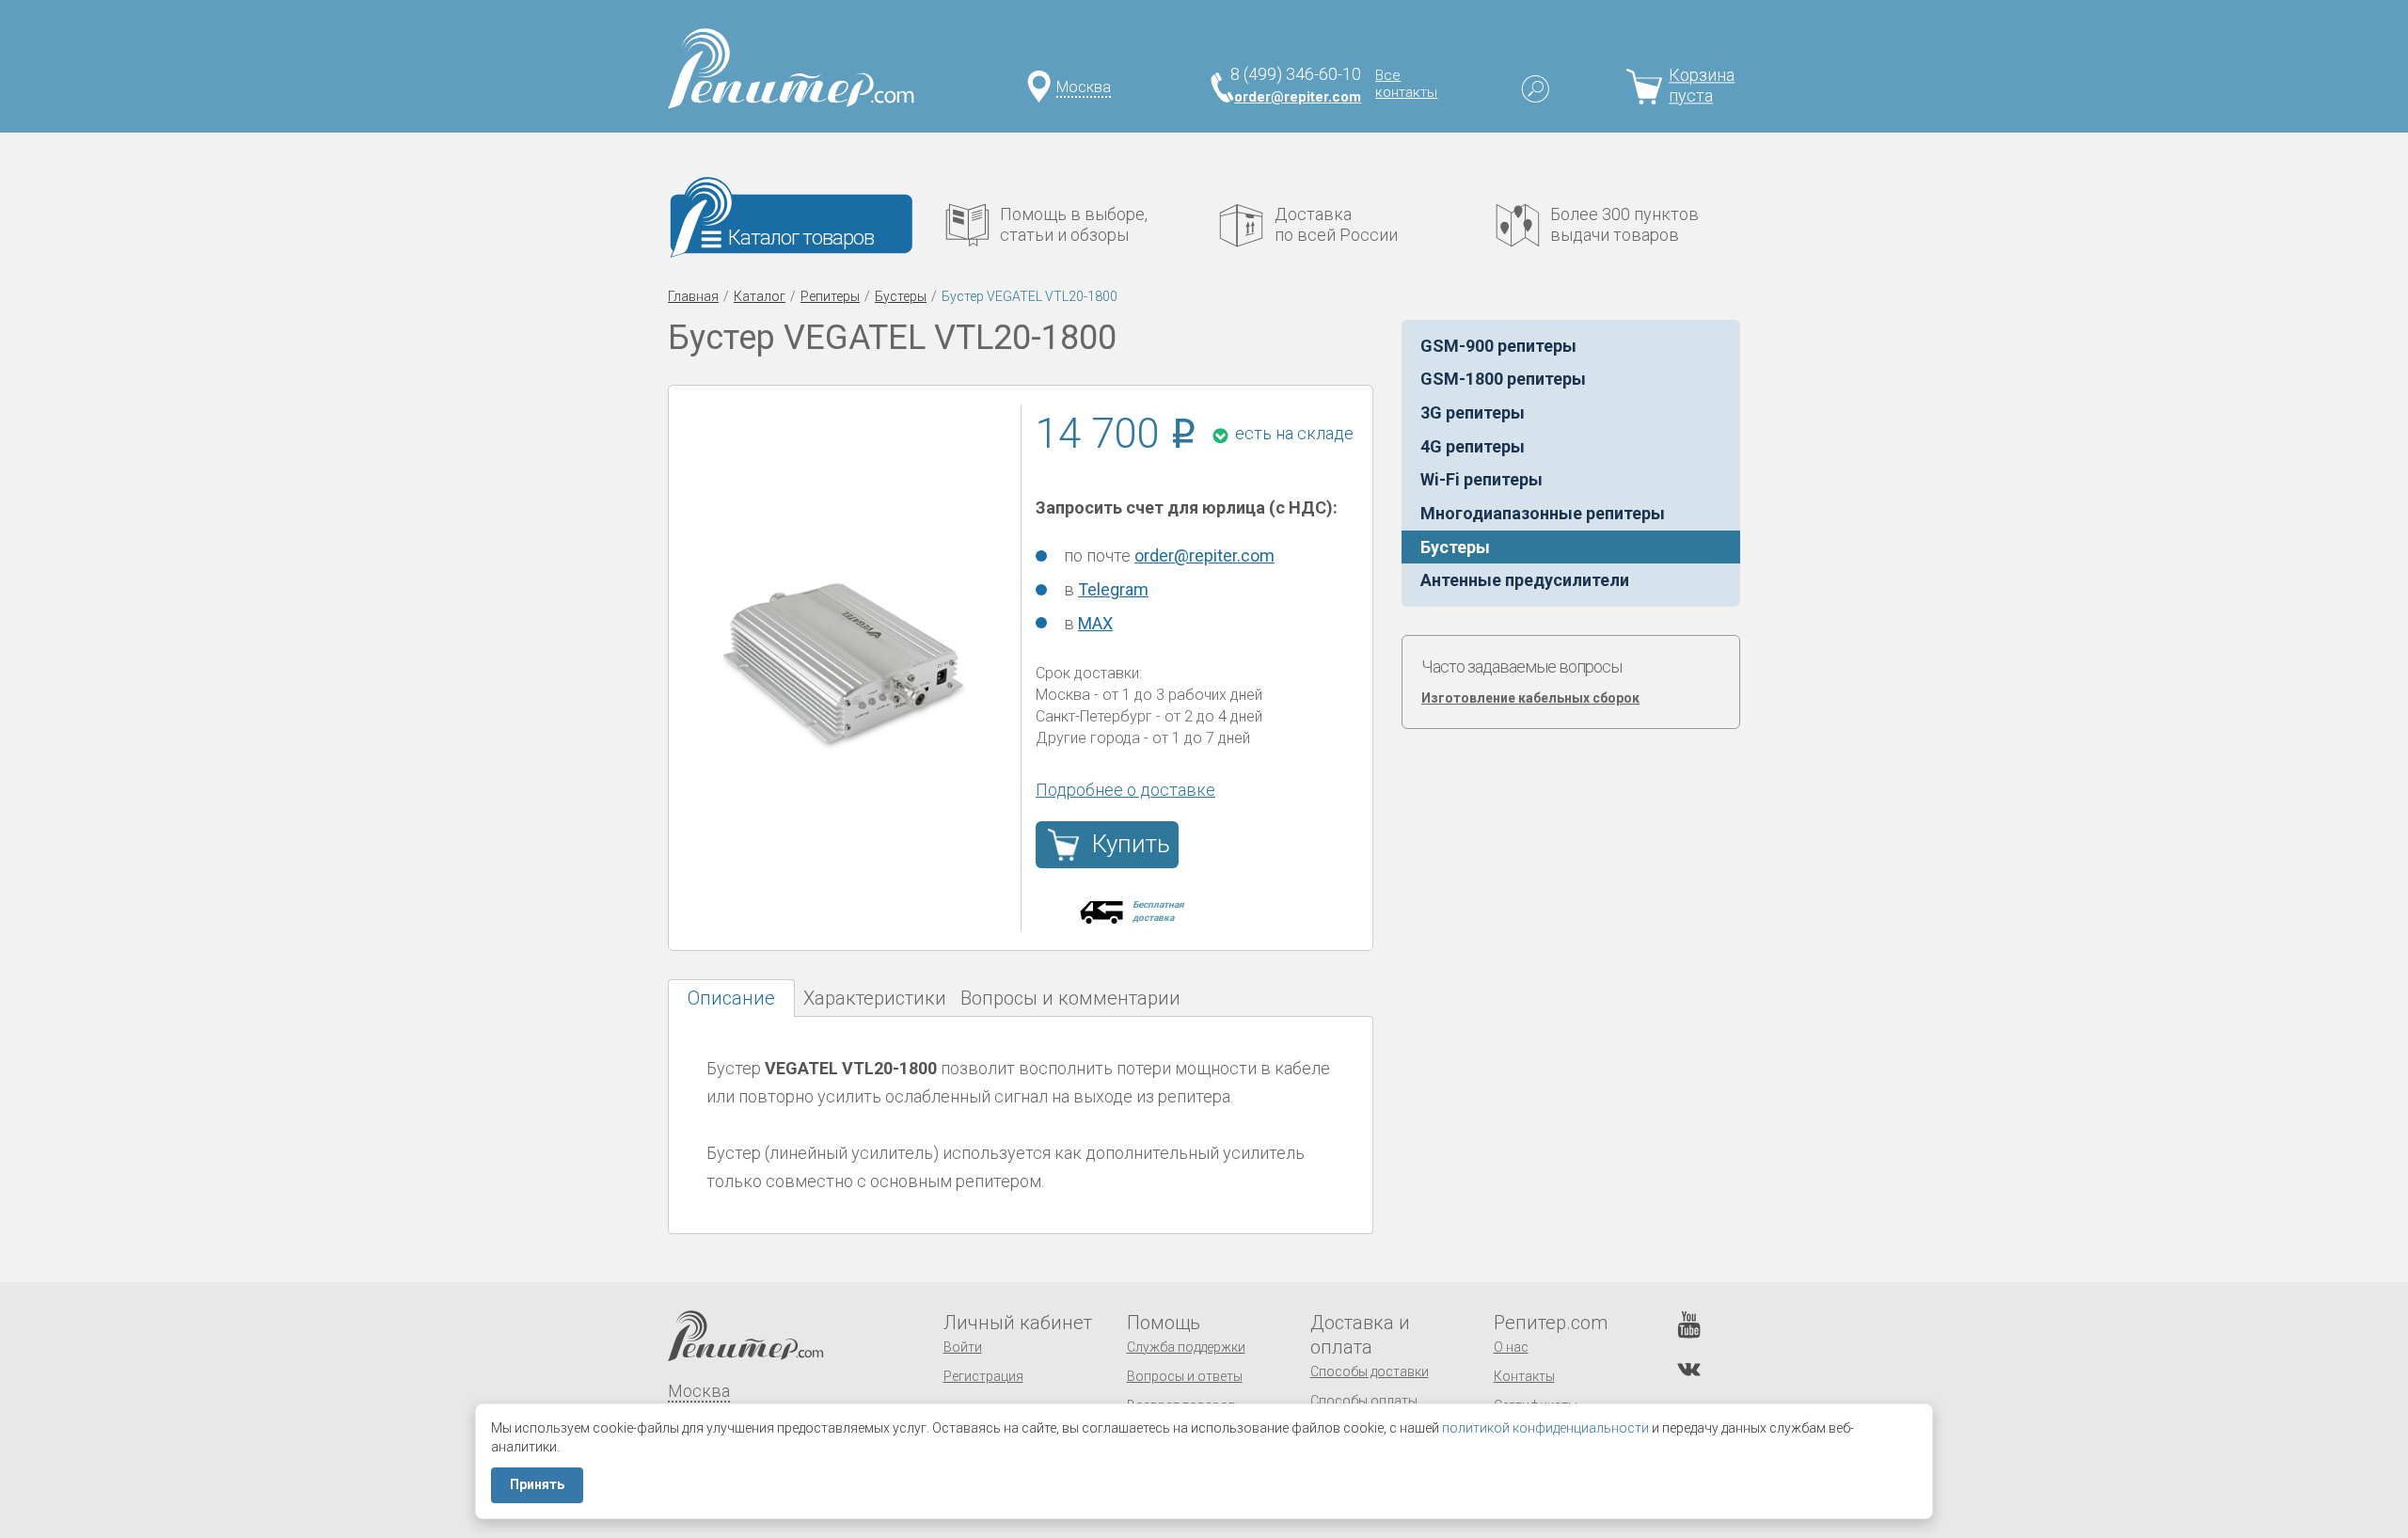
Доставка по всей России (1336, 224)
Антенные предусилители (1525, 580)
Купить (1131, 844)
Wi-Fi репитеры (1481, 479)
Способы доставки (1370, 1372)
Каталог (760, 296)
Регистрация (983, 1376)
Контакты (1524, 1376)
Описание (731, 998)
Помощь (1164, 1323)
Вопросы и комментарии (1070, 998)
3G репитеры (1473, 412)
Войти (963, 1347)
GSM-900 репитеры (1498, 346)
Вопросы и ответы (1185, 1376)
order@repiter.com (1298, 97)
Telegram (1113, 589)
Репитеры (830, 296)
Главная (693, 296)
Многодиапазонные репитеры (1543, 513)
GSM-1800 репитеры (1503, 379)
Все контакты (1406, 84)
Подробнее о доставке (1125, 790)
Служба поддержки (1186, 1347)
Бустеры (901, 296)
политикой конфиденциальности (1545, 1428)
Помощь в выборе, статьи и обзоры (1074, 224)
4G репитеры (1473, 446)
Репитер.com (1551, 1323)
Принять (537, 1484)
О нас (1511, 1347)
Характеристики (875, 998)
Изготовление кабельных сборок (1530, 698)
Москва (1084, 87)
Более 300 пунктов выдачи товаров (1624, 224)
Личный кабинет (1018, 1323)
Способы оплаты (1364, 1401)
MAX (1095, 623)
